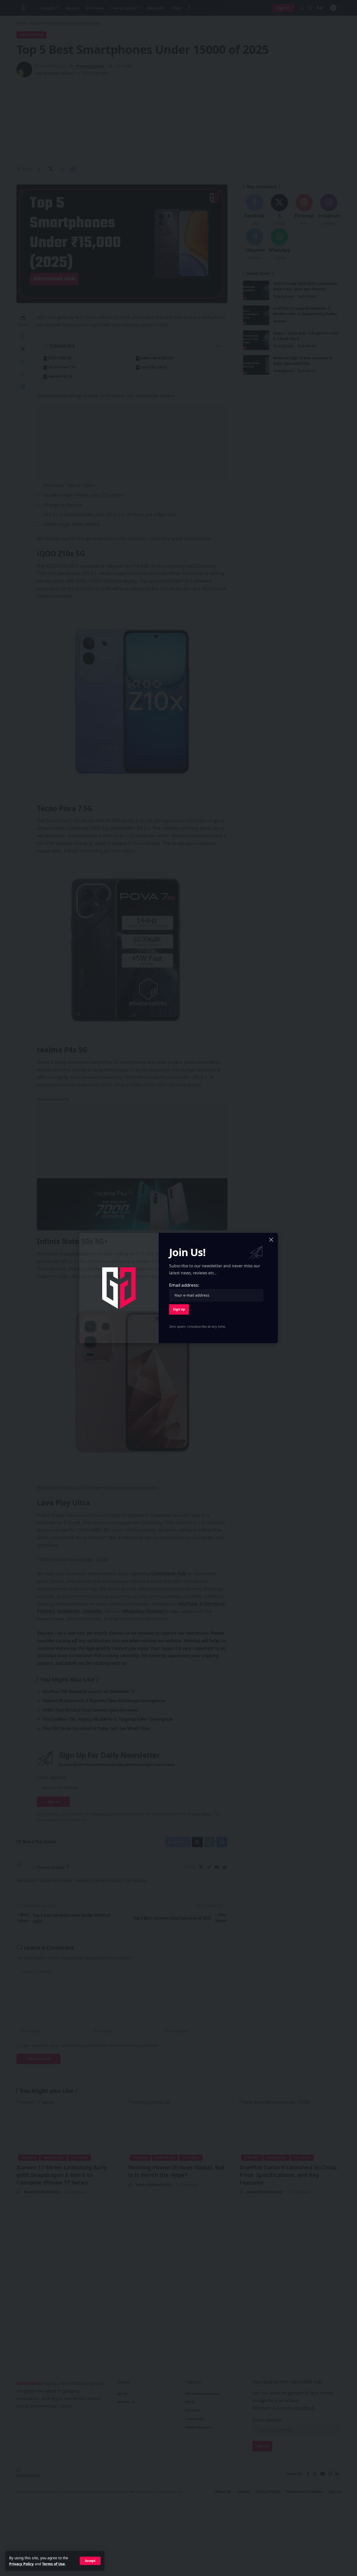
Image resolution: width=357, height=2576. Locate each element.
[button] (90, 2561)
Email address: (184, 1285)
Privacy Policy (21, 2564)
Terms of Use (53, 2564)
